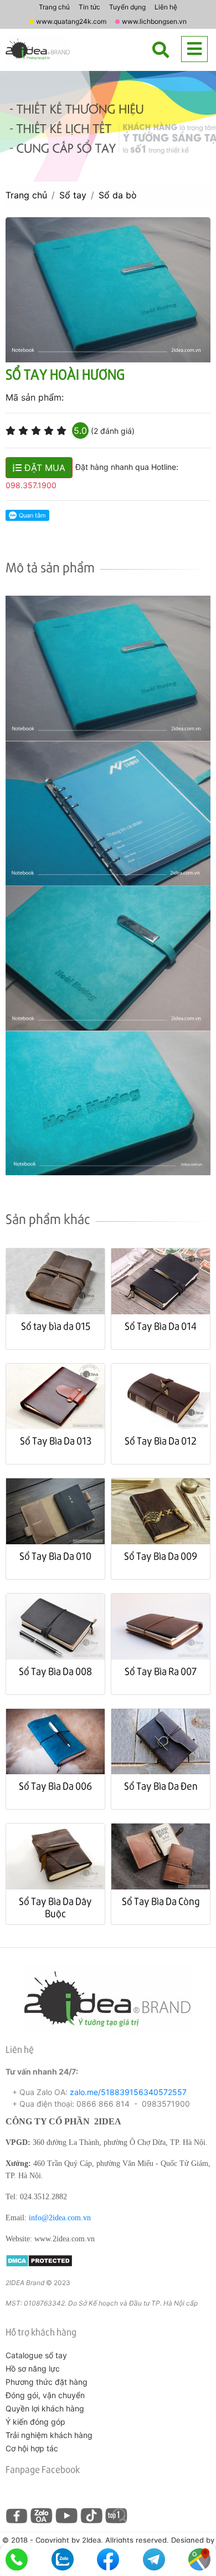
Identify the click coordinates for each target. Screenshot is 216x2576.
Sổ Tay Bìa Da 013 (56, 1440)
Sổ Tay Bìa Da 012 (161, 1440)
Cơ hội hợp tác (32, 2448)
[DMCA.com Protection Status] (39, 2259)
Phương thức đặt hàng (47, 2382)
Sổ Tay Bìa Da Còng (161, 1901)
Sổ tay (73, 195)
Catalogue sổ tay (36, 2355)
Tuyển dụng (127, 7)
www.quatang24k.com (71, 21)
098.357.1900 (31, 485)
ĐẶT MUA (43, 468)
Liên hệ (166, 7)
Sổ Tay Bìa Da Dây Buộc (55, 1907)
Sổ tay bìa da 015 (56, 1326)
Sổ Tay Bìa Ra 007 (161, 1671)
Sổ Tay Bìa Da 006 (55, 1786)
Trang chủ (54, 7)
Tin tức (89, 7)
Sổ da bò (118, 195)
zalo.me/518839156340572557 (128, 2092)
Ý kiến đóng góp (35, 2422)
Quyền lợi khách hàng (45, 2408)
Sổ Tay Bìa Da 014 (161, 1326)
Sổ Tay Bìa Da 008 (55, 1671)
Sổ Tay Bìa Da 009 (161, 1556)
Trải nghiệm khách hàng (49, 2435)
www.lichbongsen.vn (154, 21)
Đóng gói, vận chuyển (45, 2395)
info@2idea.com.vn (60, 2218)
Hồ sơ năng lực (33, 2368)
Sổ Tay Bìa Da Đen (161, 1786)
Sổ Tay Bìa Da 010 (55, 1556)
